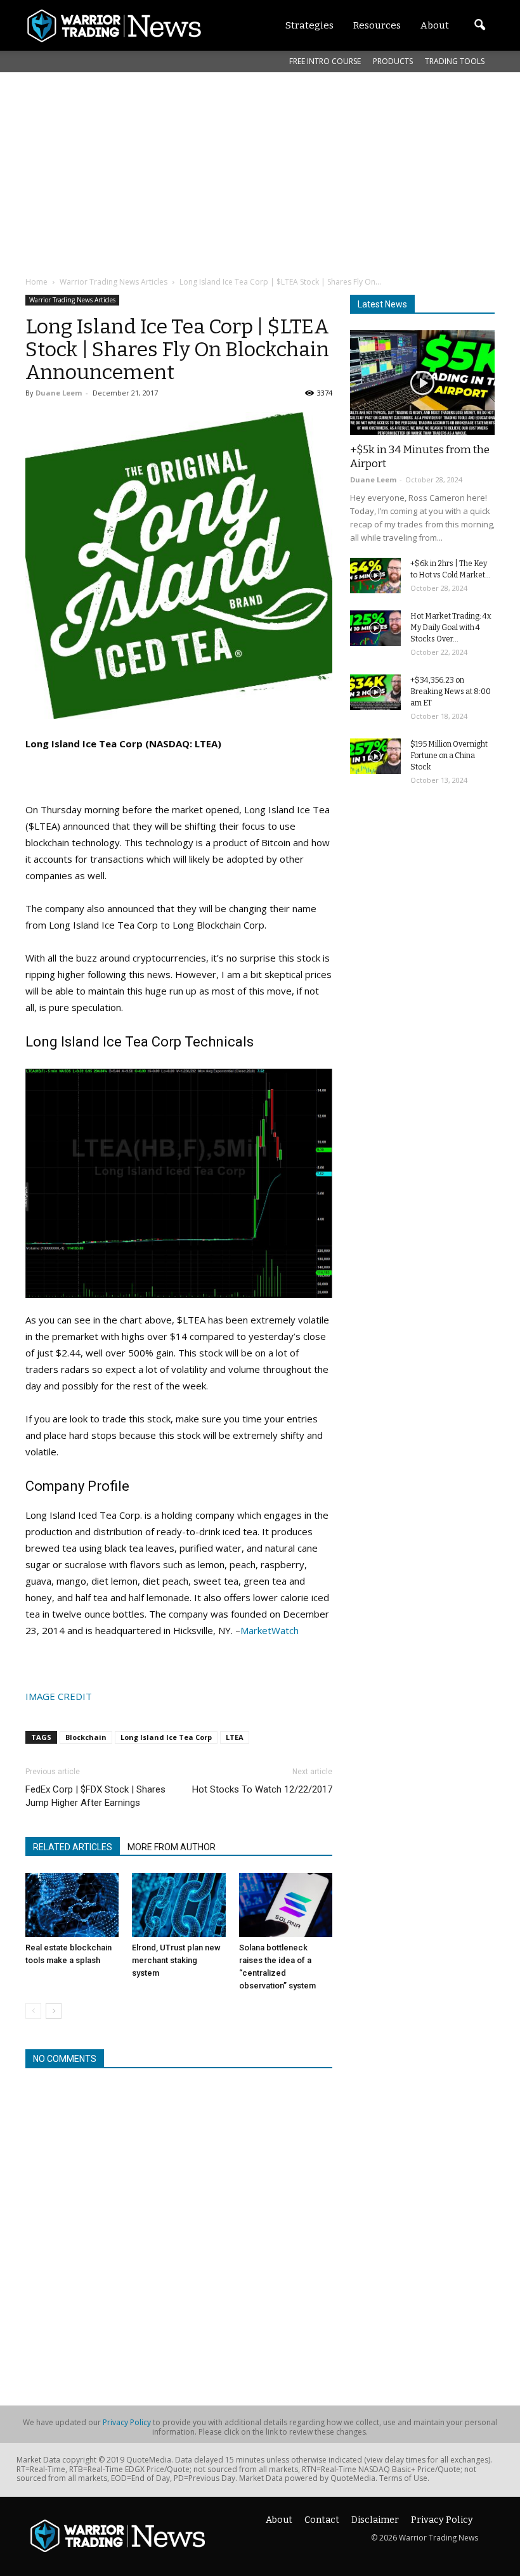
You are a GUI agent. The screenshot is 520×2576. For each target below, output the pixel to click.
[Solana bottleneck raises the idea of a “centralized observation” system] (286, 1905)
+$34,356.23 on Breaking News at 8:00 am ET (451, 692)
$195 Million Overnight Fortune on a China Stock (449, 756)
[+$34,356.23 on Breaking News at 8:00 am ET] (375, 692)
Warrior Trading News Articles (72, 300)
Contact (322, 2520)
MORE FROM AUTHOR (172, 1847)
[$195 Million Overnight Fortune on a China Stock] (375, 756)
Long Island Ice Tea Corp (166, 1737)
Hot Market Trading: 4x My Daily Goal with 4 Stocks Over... (451, 628)
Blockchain (86, 1737)
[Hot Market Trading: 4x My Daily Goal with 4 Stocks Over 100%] (375, 628)
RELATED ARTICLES (73, 1847)
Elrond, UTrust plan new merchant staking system (176, 1960)
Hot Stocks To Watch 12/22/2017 (262, 1789)
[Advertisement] (273, 174)
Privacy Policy (127, 2422)
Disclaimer (375, 2520)
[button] (479, 25)
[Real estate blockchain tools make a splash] (72, 1905)
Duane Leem (59, 393)
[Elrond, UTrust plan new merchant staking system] (179, 1905)
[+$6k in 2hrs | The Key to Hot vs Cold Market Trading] (375, 576)
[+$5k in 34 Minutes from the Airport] (422, 383)
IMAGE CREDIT (59, 1696)
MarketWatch (270, 1630)
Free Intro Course (325, 61)
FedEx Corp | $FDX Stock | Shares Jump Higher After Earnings (95, 1796)
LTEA (235, 1737)
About (279, 2520)
